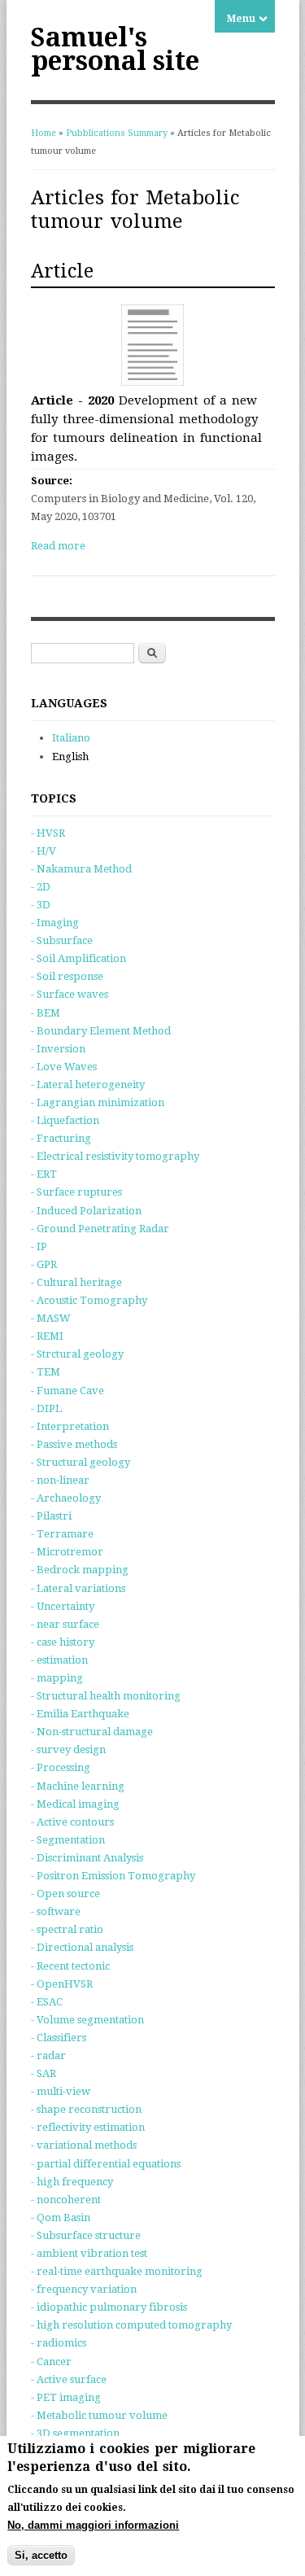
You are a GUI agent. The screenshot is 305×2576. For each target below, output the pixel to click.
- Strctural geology (77, 1354)
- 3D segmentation (75, 2433)
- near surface (65, 1624)
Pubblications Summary (117, 133)
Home (44, 133)
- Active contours (72, 1822)
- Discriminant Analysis (87, 1858)
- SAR (44, 2073)
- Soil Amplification (78, 958)
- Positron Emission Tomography (113, 1876)
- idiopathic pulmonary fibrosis (109, 2307)
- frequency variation (84, 2289)
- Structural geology (81, 1462)
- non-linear (60, 1480)
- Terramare (62, 1534)
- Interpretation (70, 1426)
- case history (63, 1642)
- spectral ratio (67, 1929)
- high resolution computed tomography (131, 2325)
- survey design (68, 1749)
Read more (58, 546)
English (70, 757)
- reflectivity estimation (88, 2127)
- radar (48, 2056)
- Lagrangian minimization (98, 1102)
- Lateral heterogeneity (88, 1085)
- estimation (59, 1660)
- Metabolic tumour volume (99, 2415)
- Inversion (58, 1049)
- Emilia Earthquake (80, 1714)
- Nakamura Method (81, 869)
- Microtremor (67, 1552)
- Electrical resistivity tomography (115, 1156)
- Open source (65, 1894)
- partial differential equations (106, 2164)
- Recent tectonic (70, 1966)
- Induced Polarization (86, 1211)
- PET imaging (66, 2397)
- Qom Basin (61, 2217)
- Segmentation (68, 1840)
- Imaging (55, 923)
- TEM (46, 1372)
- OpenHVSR (62, 1984)
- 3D (41, 905)
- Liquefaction (65, 1120)
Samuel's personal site (115, 49)
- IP (39, 1246)
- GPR (44, 1264)
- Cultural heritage (76, 1282)
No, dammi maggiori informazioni (93, 2525)
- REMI (47, 1336)
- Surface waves (70, 994)
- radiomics (59, 2343)
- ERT (44, 1174)
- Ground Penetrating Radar (100, 1229)
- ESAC (47, 2002)
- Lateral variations (78, 1588)
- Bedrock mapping (80, 1570)
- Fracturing (61, 1138)
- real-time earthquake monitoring (117, 2271)
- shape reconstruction (86, 2109)
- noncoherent (66, 2200)
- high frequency (72, 2182)
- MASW (51, 1318)
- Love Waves (64, 1067)
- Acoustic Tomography (89, 1300)
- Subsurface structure (86, 2235)
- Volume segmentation (87, 2020)
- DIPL (46, 1408)
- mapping (57, 1678)
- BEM (46, 1013)
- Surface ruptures (76, 1192)
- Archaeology (66, 1498)
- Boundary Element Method (101, 1031)
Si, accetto (41, 2555)
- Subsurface (62, 940)
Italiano (71, 738)
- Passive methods (74, 1444)
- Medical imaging (75, 1804)
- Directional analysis (82, 1947)
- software (56, 1911)
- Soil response (67, 976)
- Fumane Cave (68, 1391)
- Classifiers (59, 2038)
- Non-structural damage (92, 1732)
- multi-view (61, 2091)
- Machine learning (78, 1786)
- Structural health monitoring (106, 1696)
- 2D (41, 887)
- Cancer (51, 2362)
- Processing (61, 1767)
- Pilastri (51, 1516)
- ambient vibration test (89, 2253)
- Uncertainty (63, 1606)
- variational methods (84, 2145)
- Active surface (69, 2379)
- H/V (44, 851)
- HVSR (48, 833)
